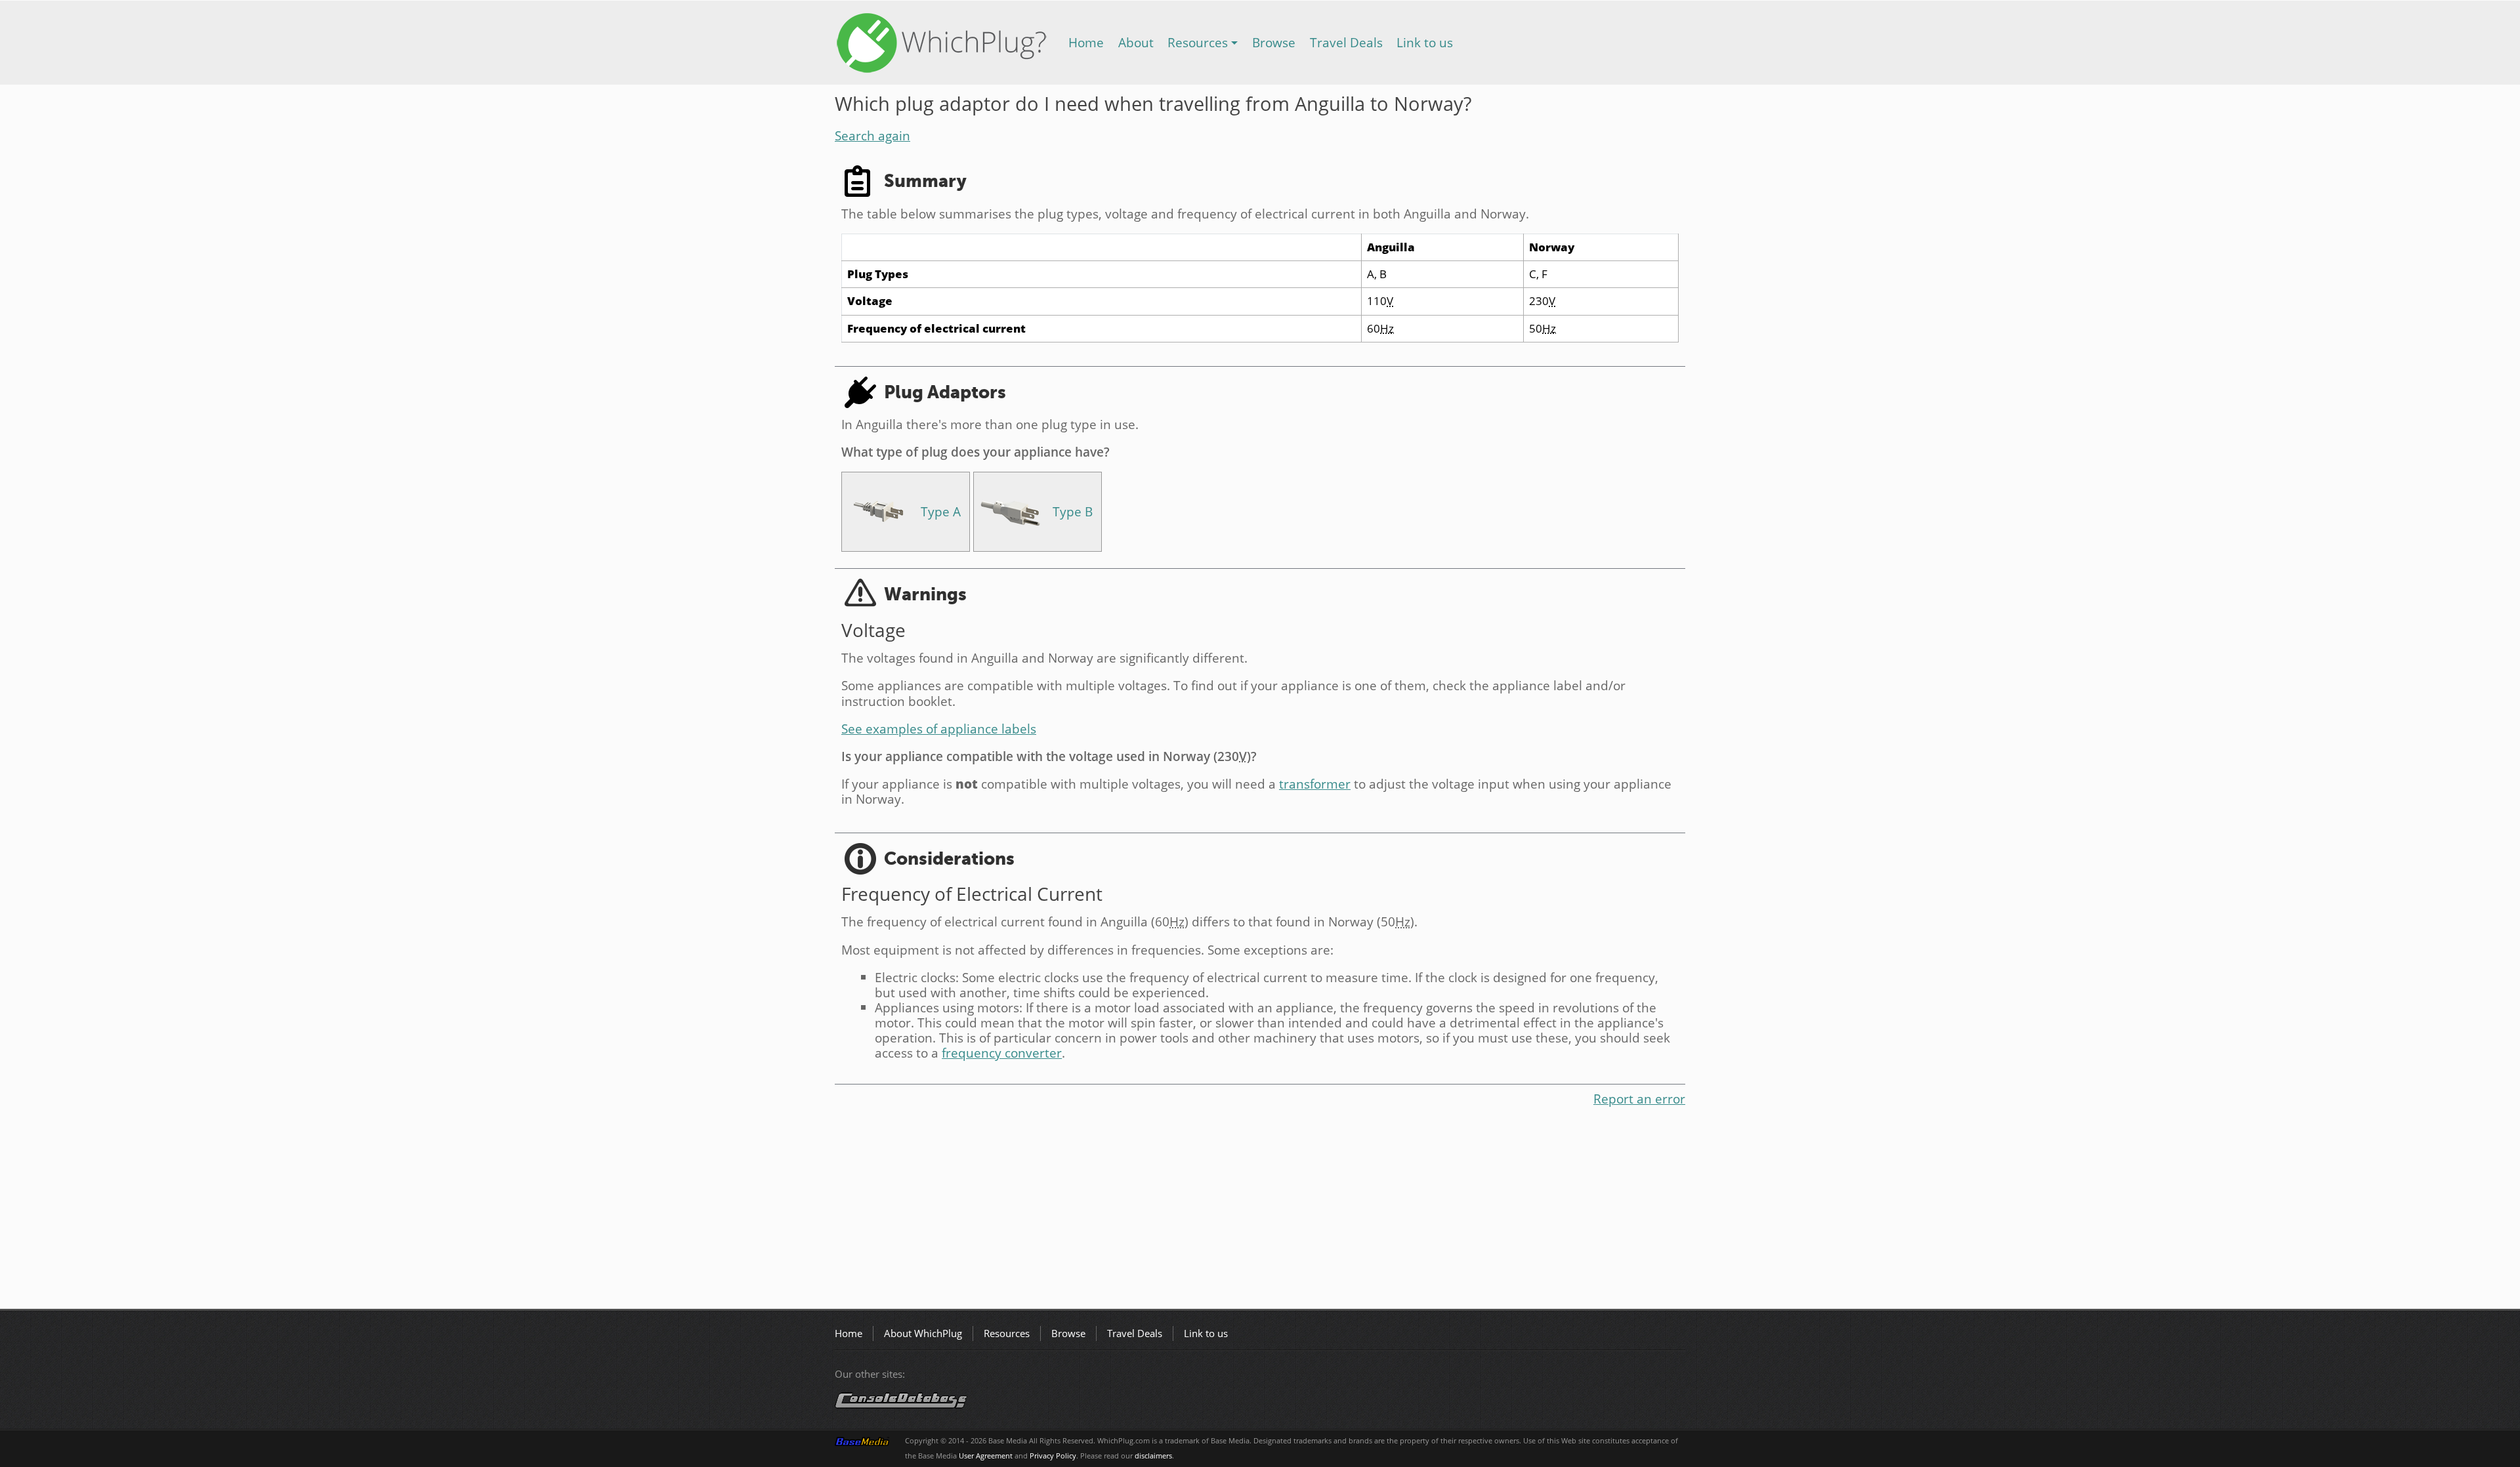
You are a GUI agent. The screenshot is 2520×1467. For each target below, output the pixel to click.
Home (1086, 42)
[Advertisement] (1228, 1210)
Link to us (1425, 42)
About (1136, 42)
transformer (1315, 784)
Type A (941, 511)
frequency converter (1002, 1053)
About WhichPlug (923, 1333)
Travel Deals (1346, 42)
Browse (1274, 42)
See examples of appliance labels (939, 729)
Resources (1198, 42)
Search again (872, 135)
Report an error (1639, 1099)
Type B (1073, 511)
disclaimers (1153, 1456)
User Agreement (986, 1456)
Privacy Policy (1053, 1456)
